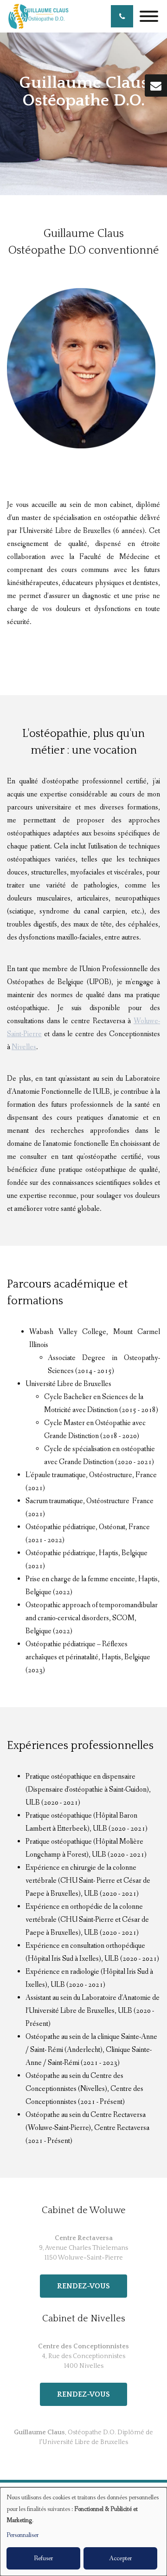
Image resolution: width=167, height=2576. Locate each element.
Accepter (120, 2558)
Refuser (43, 2558)
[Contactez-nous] (156, 85)
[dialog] (83, 2532)
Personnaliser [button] (22, 2535)
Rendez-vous (83, 2286)
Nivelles (24, 1047)
